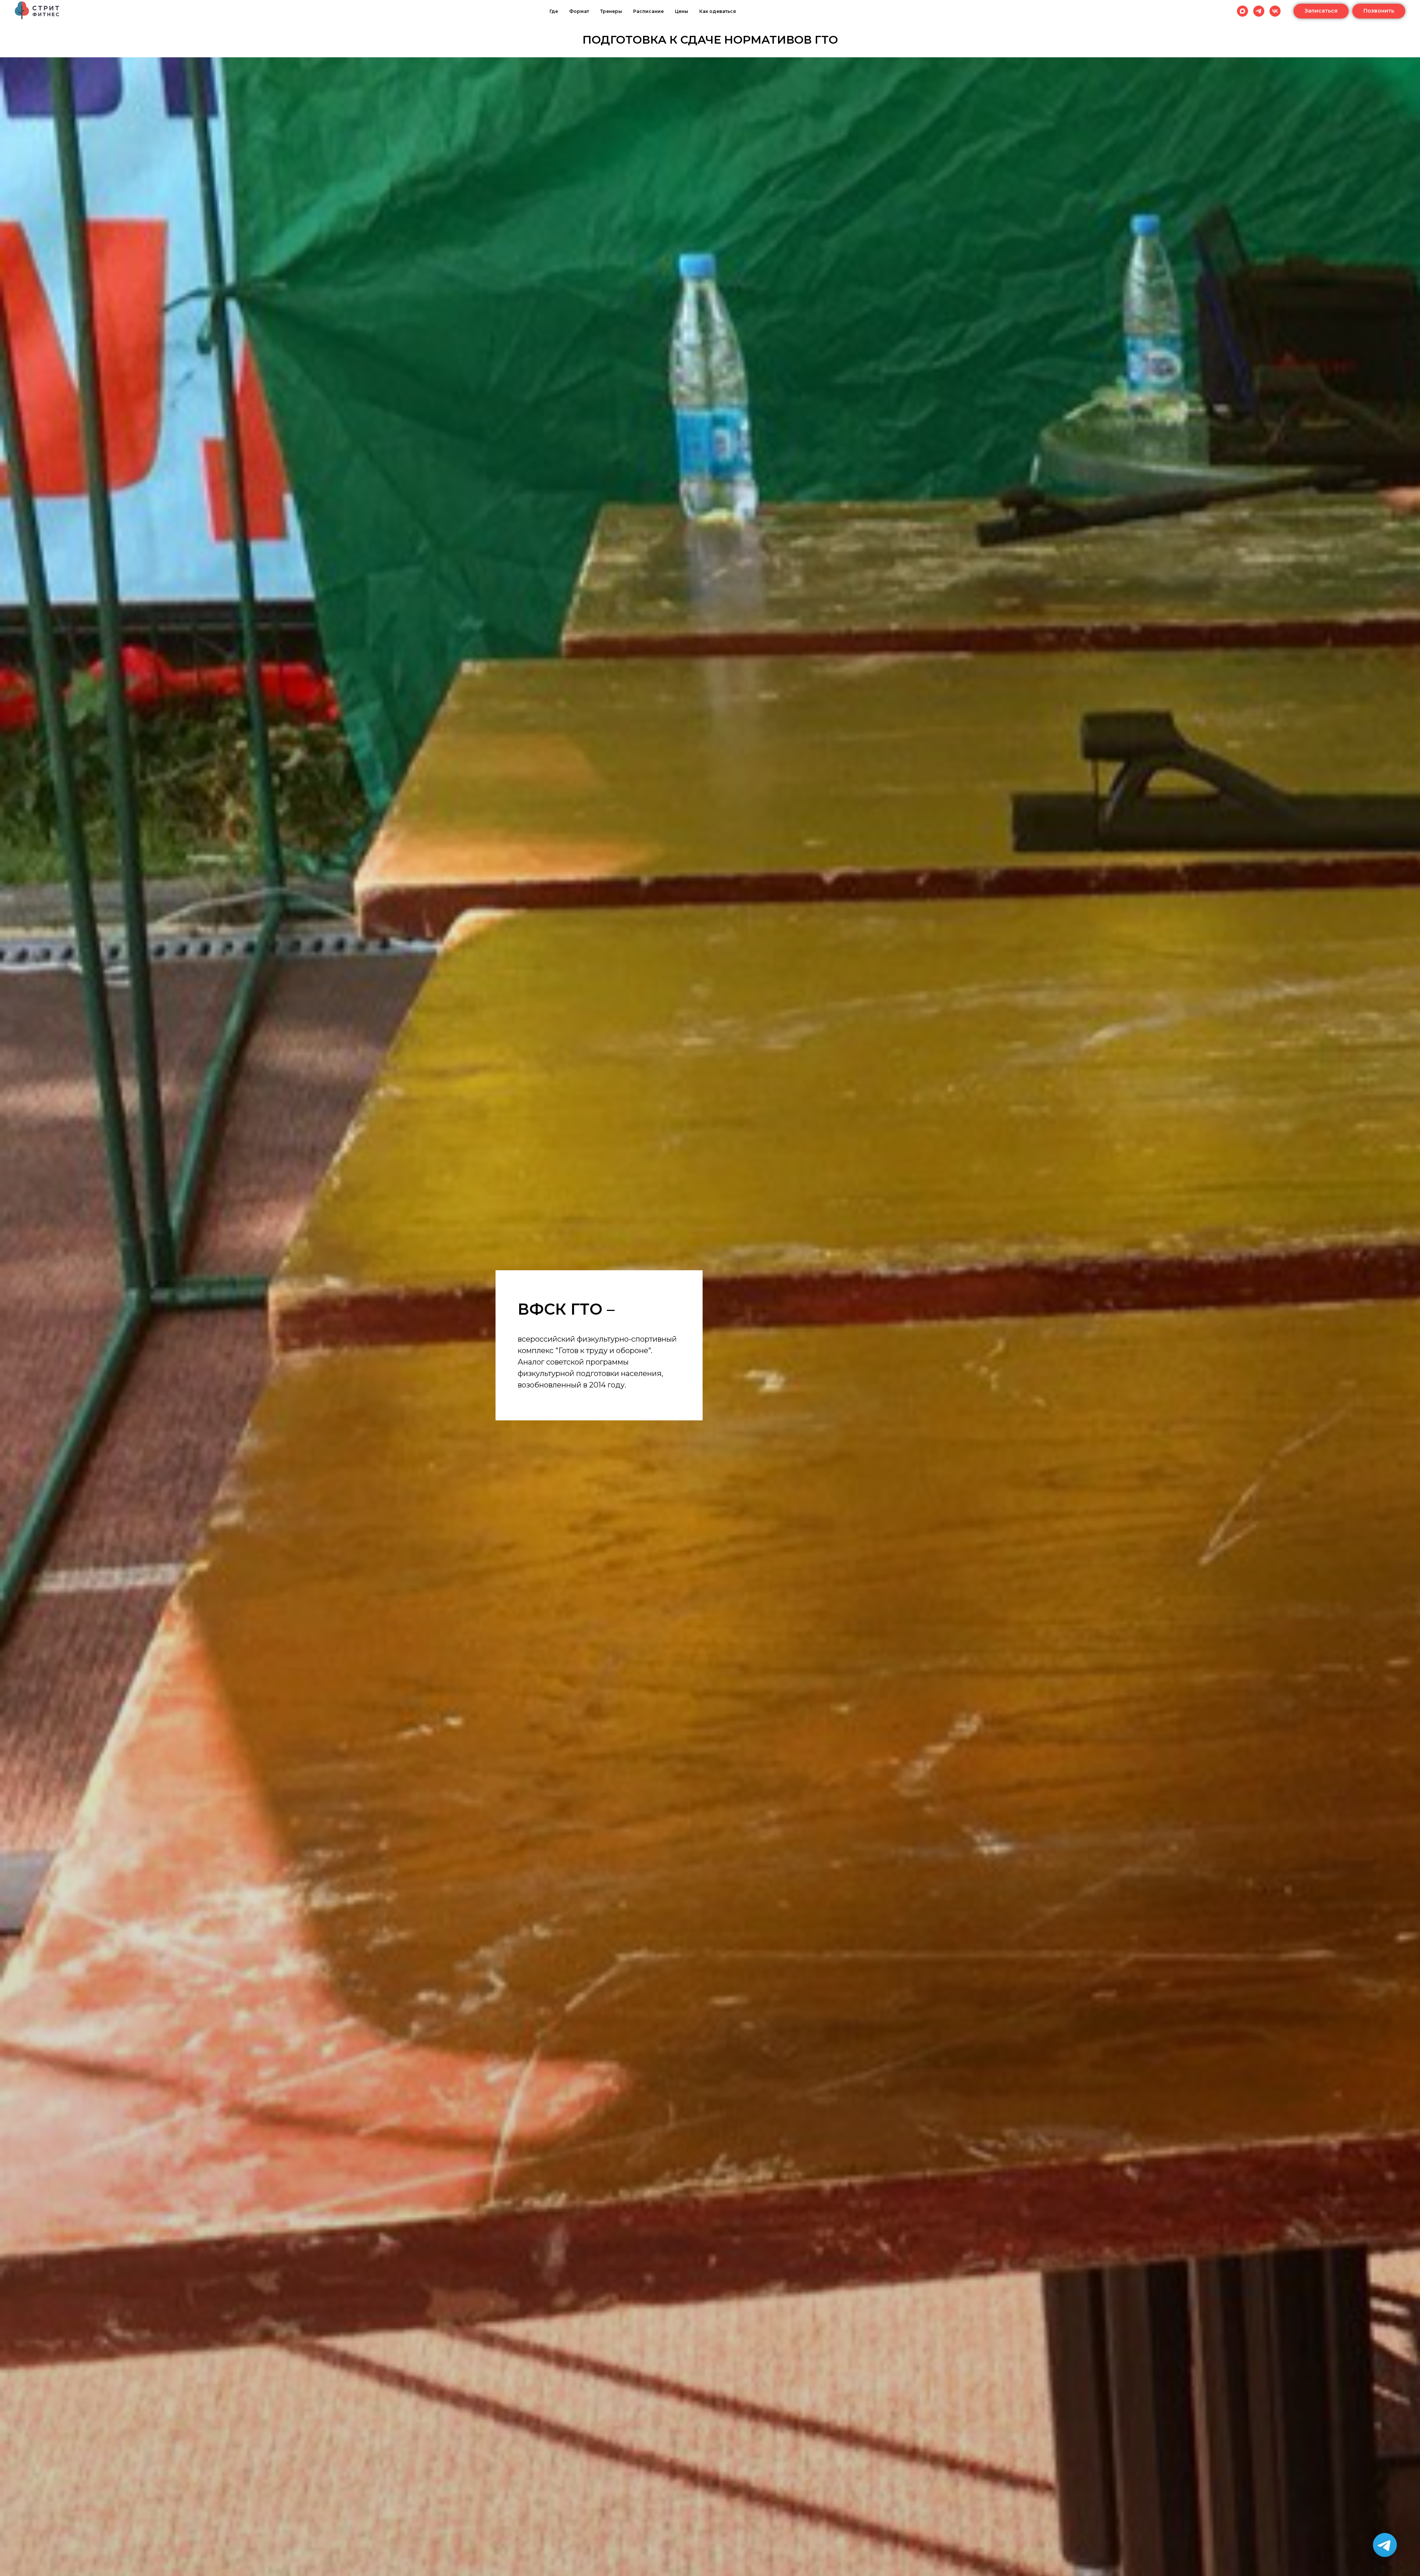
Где (554, 11)
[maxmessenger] (1242, 11)
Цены (682, 11)
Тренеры (611, 11)
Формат (579, 11)
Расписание (648, 11)
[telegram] (1259, 11)
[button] (1321, 11)
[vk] (1275, 11)
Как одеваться (718, 11)
